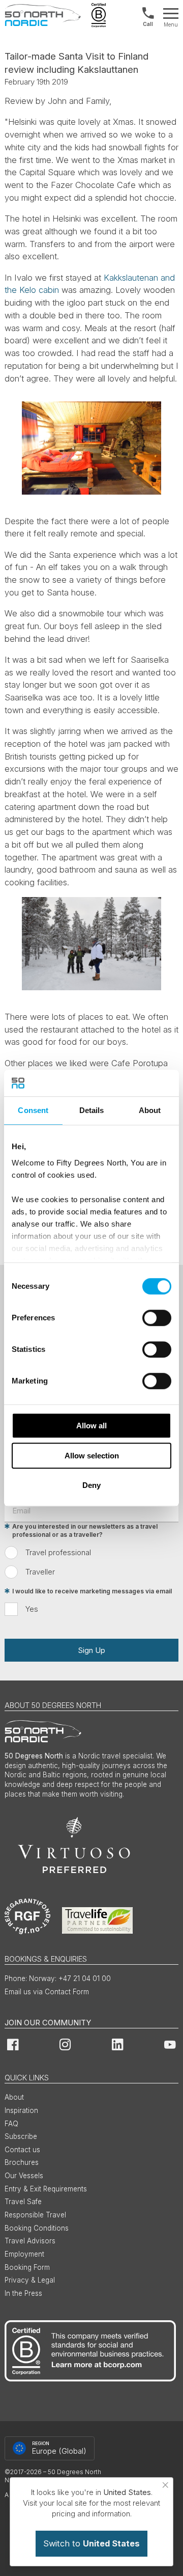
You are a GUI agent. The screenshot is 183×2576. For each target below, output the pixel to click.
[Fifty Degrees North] (43, 15)
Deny (91, 1485)
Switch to (91, 2543)
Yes (32, 1609)
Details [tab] (92, 1110)
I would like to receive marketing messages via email (92, 1591)
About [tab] (150, 1110)
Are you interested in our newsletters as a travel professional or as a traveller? (85, 1531)
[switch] (157, 1318)
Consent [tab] (33, 1110)
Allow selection (92, 1456)
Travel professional (58, 1552)
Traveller (40, 1572)
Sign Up (91, 1650)
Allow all (91, 1426)
